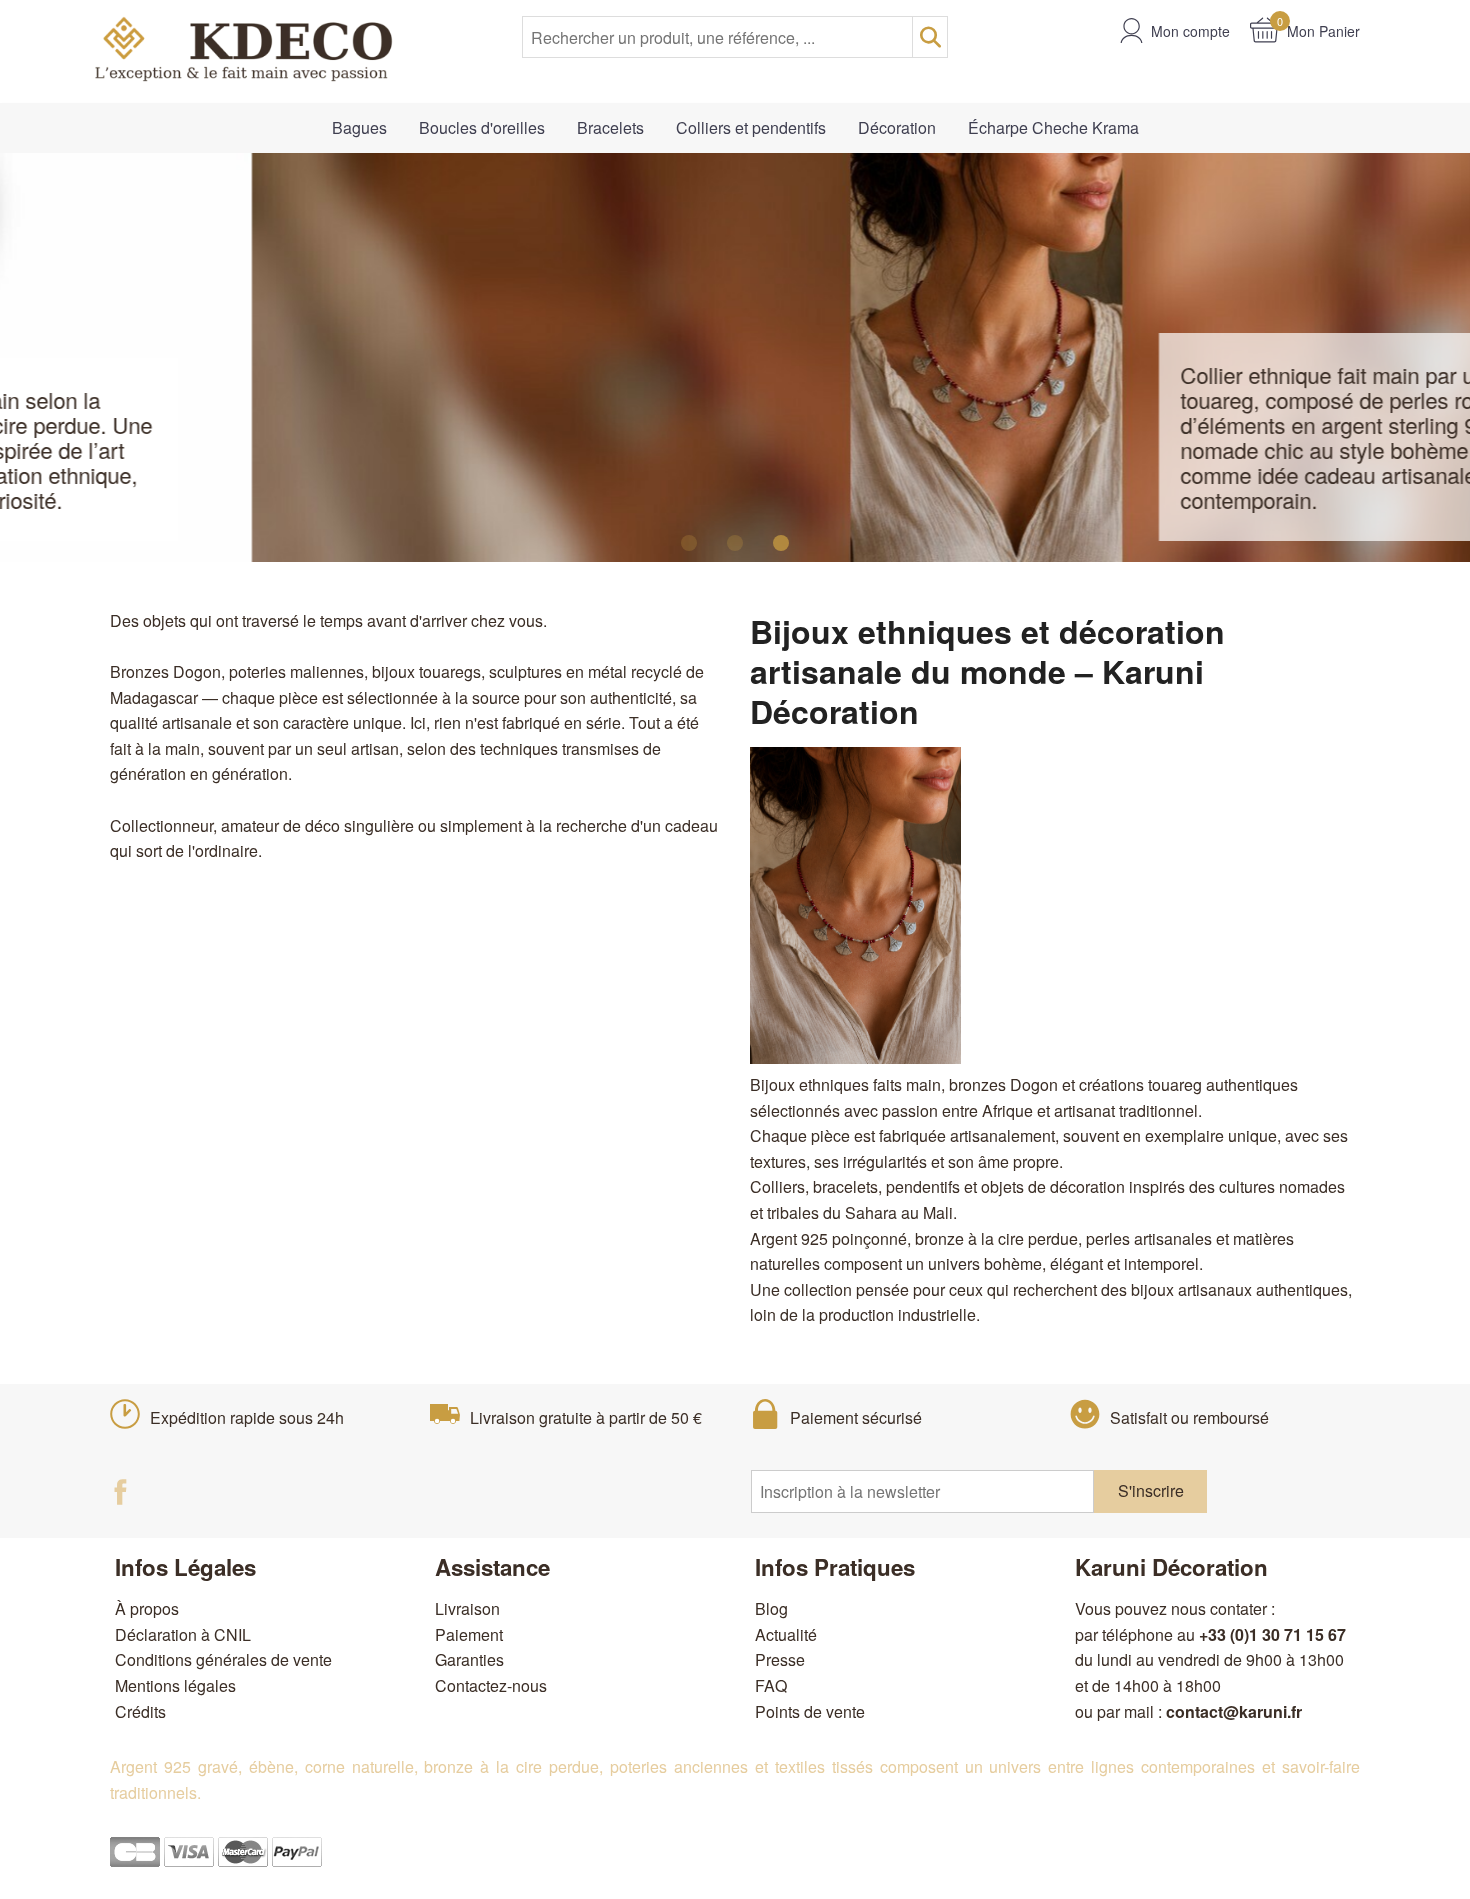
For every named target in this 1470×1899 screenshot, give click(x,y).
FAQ (771, 1685)
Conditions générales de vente (223, 1659)
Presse (780, 1659)
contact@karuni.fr (1234, 1711)
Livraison (467, 1608)
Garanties (469, 1659)
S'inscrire (1151, 1490)
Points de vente (810, 1711)
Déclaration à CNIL (183, 1634)
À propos (147, 1608)
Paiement (469, 1634)
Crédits (140, 1711)
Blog (771, 1608)
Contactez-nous (491, 1685)
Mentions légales (175, 1685)
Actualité (786, 1634)
